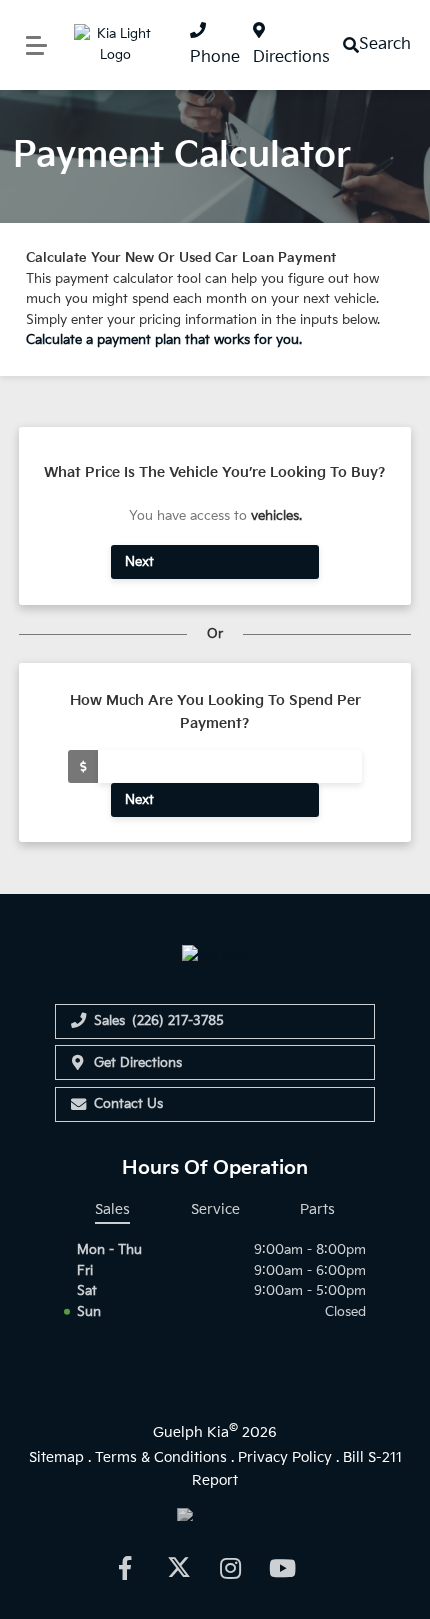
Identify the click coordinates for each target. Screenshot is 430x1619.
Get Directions (138, 1063)
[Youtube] (283, 1568)
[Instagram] (230, 1568)
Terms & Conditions (161, 1457)
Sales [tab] (112, 1209)
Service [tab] (215, 1209)
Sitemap (56, 1457)
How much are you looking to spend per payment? (215, 712)
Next (139, 562)
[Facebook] (124, 1568)
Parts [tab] (317, 1209)
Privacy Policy (285, 1457)
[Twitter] (177, 1568)
